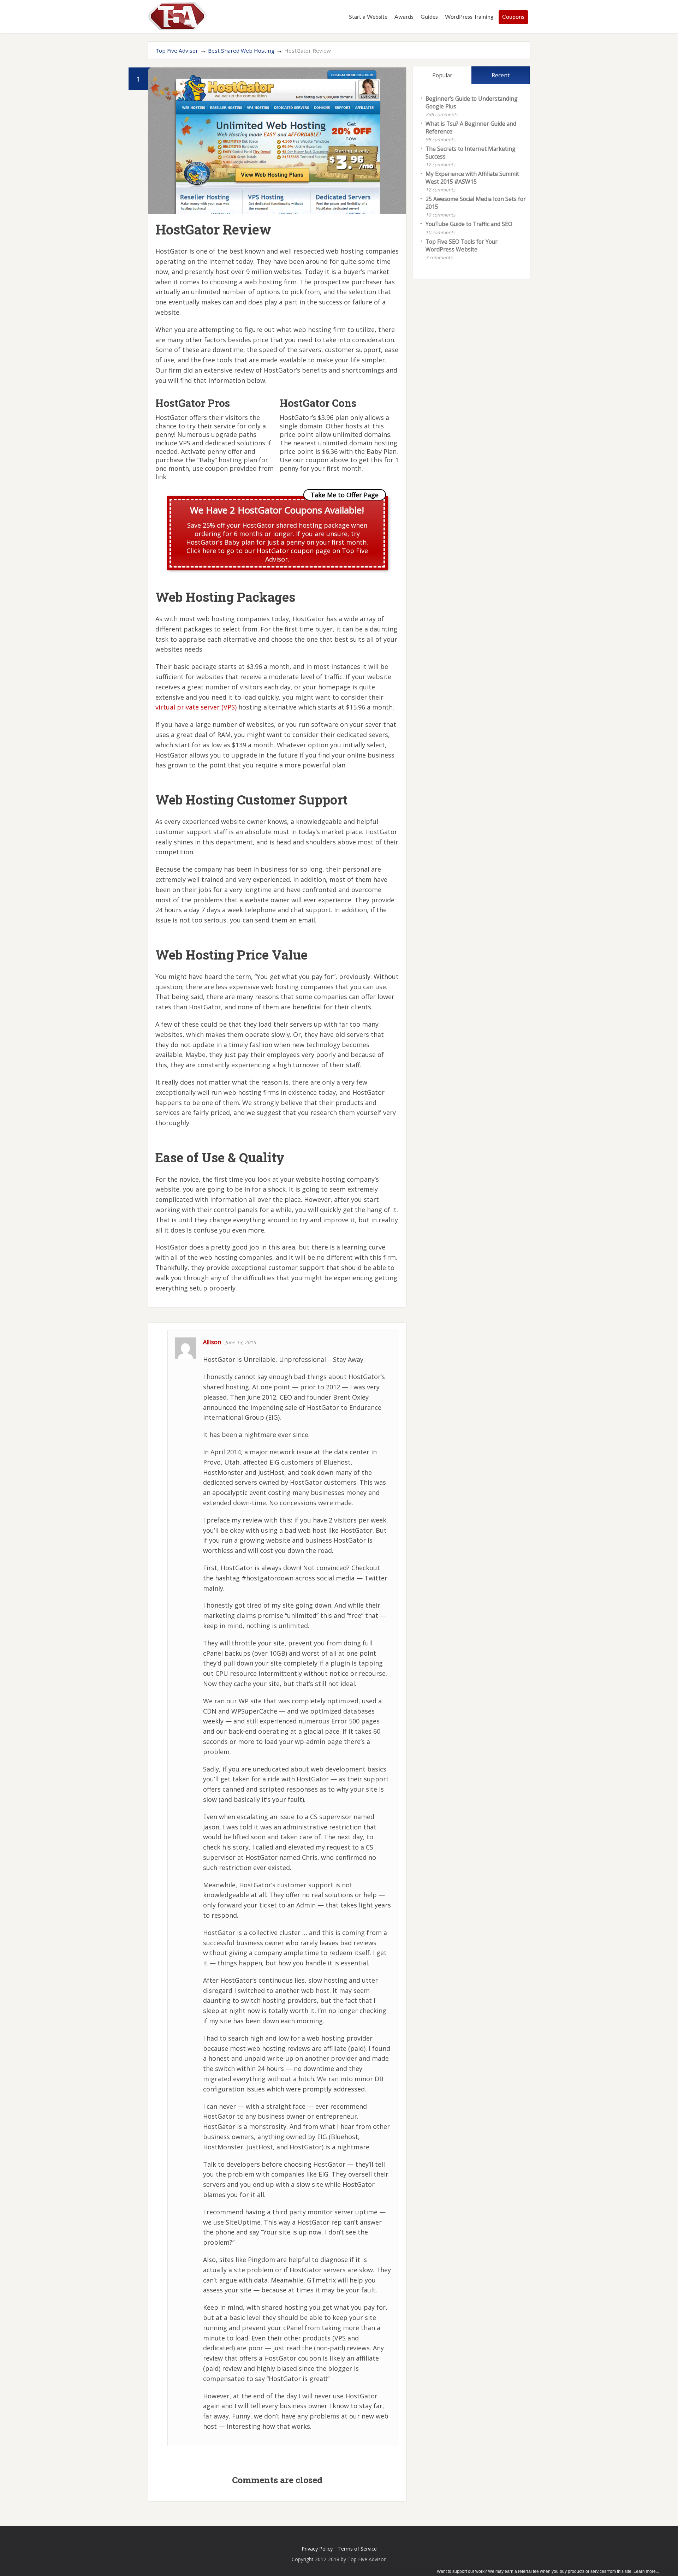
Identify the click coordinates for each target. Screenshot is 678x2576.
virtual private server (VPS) (196, 707)
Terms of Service (357, 2549)
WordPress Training (469, 17)
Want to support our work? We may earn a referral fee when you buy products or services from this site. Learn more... (548, 2571)
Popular (442, 75)
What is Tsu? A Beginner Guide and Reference (471, 127)
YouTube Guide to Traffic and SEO (469, 224)
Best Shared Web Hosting (241, 51)
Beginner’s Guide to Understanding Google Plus (472, 102)
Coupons (513, 17)
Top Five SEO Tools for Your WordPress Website (462, 245)
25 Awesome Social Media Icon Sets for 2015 (476, 203)
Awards (404, 17)
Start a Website (368, 17)
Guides (429, 17)
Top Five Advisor (177, 51)
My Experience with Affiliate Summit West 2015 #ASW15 (472, 178)
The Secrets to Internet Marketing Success (471, 153)
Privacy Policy (317, 2549)
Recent (501, 75)
